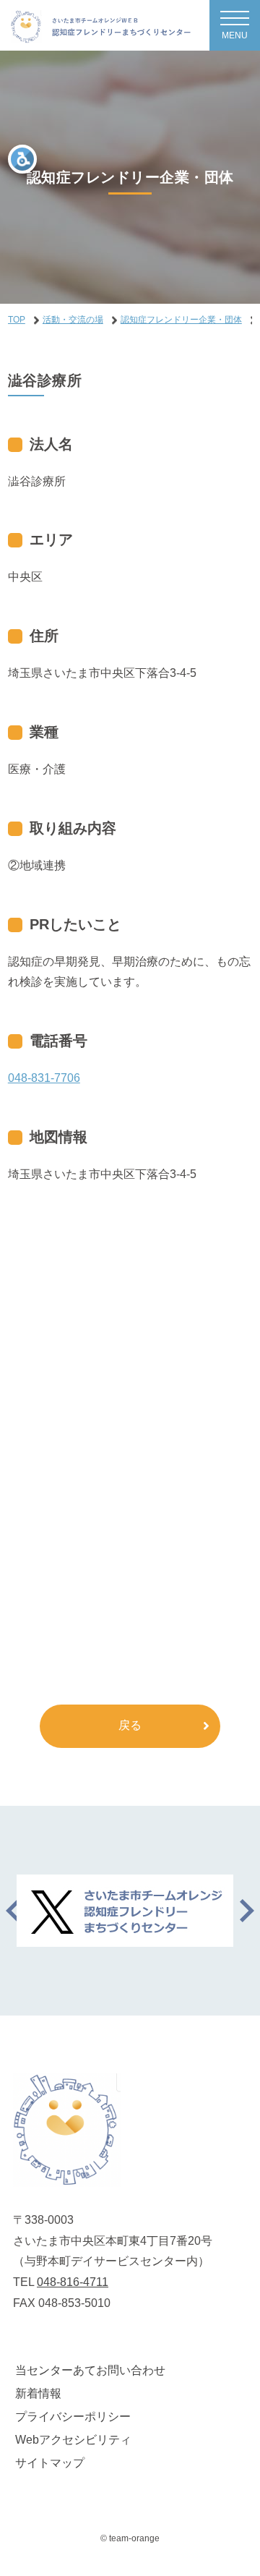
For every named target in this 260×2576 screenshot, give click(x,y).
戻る (130, 1725)
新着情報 (38, 2393)
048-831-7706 (44, 1078)
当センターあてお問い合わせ (90, 2370)
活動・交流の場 (73, 320)
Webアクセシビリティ (73, 2440)
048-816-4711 (73, 2282)
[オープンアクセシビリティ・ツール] (22, 159)
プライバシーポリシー (73, 2417)
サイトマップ (50, 2463)
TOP (17, 320)
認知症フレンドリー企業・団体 (181, 320)
